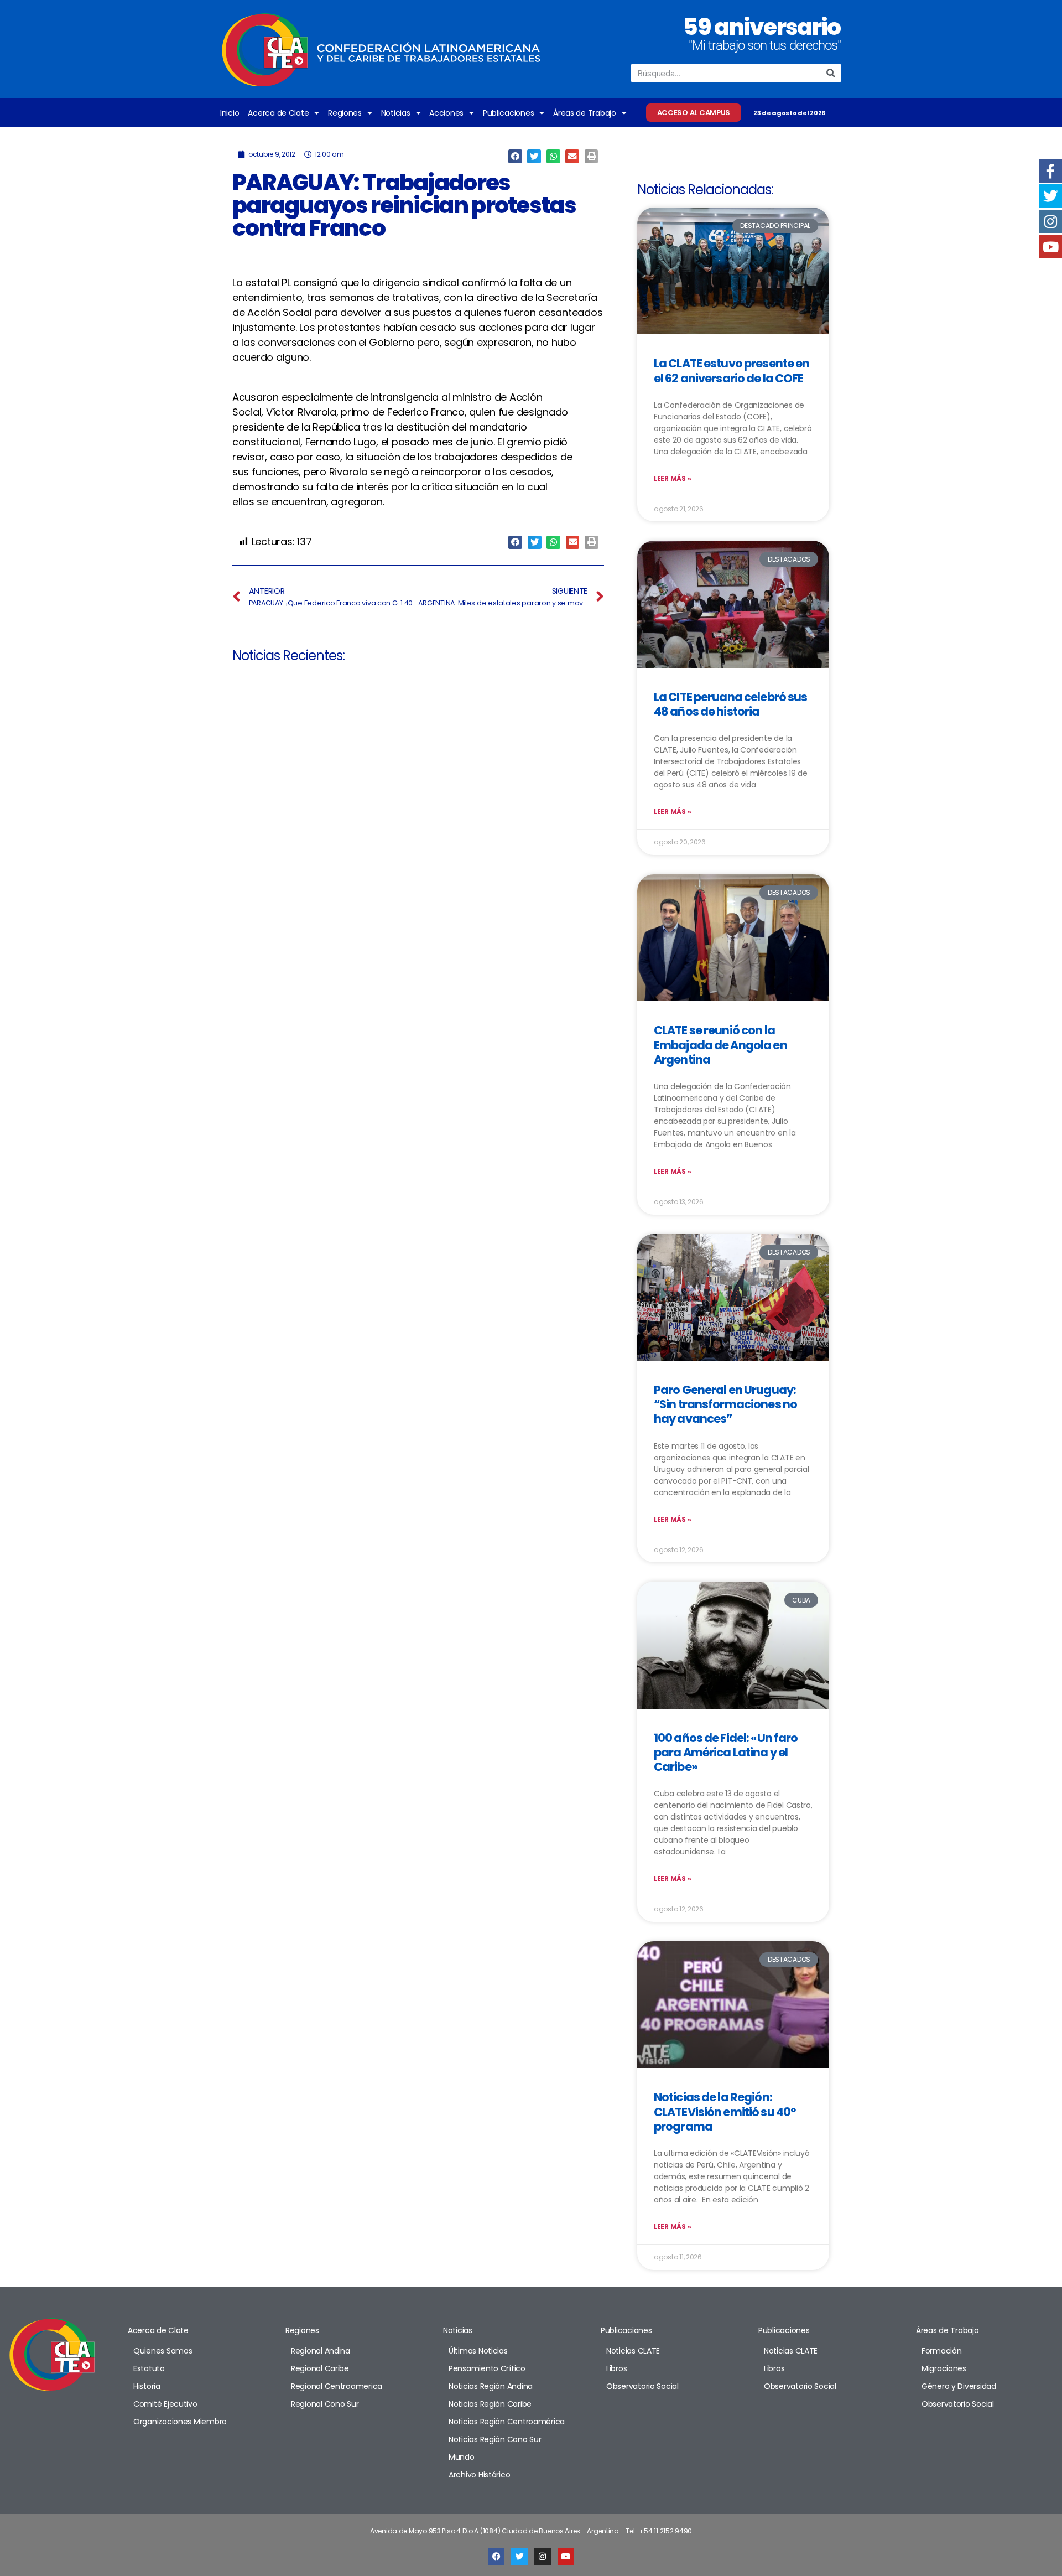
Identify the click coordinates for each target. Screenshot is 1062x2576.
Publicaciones (509, 113)
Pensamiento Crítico (487, 2368)
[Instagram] (543, 2557)
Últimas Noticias (478, 2351)
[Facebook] (496, 2557)
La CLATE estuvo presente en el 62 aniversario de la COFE (732, 370)
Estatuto (149, 2368)
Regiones (345, 113)
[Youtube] (566, 2557)
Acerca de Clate (278, 113)
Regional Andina (321, 2351)
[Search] (831, 73)
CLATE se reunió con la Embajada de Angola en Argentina (720, 1045)
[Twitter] (519, 2557)
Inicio (230, 113)
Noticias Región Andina (491, 2386)
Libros (616, 2368)
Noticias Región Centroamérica (507, 2422)
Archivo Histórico (479, 2475)
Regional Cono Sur (325, 2404)
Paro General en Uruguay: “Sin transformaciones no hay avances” (725, 1404)
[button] (515, 156)
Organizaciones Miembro (180, 2422)
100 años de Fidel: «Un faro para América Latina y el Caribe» (726, 1753)
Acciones (446, 113)
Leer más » (672, 478)
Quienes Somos (163, 2351)
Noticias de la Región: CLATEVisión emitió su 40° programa (725, 2112)
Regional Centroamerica (337, 2386)
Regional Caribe (320, 2368)
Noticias (396, 113)
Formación (942, 2351)
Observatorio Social (642, 2386)
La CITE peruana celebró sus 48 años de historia (730, 704)
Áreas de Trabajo (585, 113)
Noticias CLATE (633, 2351)
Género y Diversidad (959, 2386)
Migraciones (944, 2368)
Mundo (462, 2457)
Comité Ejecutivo (165, 2404)
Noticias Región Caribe (490, 2404)
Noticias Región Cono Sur (495, 2439)
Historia (147, 2386)
